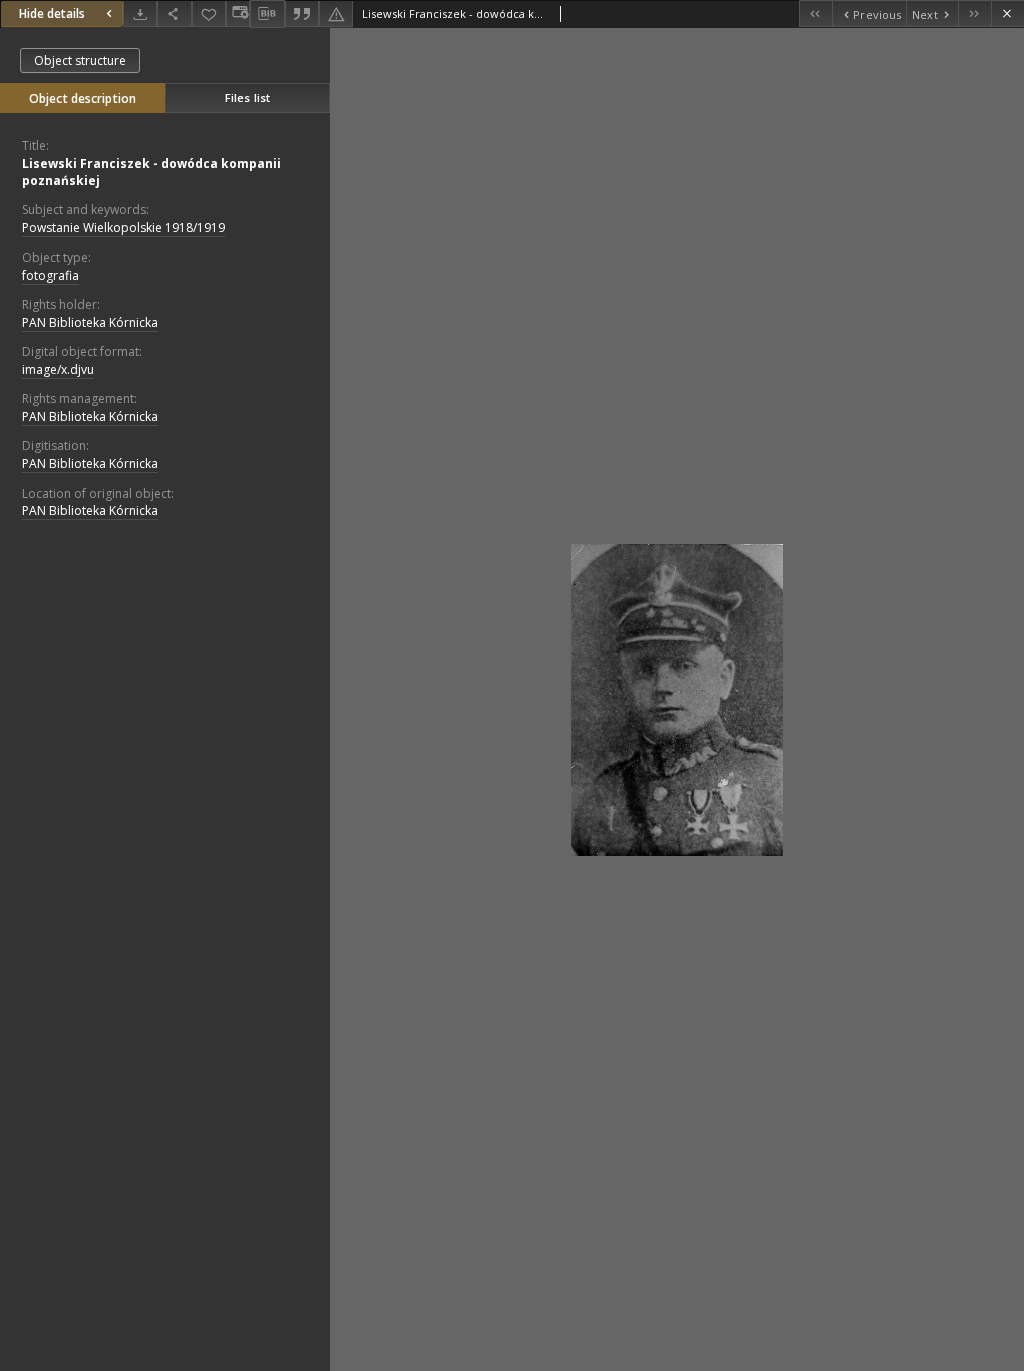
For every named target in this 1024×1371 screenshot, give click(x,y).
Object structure (80, 60)
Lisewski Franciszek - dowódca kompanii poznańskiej (151, 172)
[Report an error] (336, 13)
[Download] (140, 13)
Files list (247, 97)
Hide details (52, 13)
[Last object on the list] (974, 13)
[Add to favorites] (209, 13)
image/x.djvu (58, 369)
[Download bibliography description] (267, 14)
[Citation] (302, 13)
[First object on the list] (815, 13)
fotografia (50, 275)
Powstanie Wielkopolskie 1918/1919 (123, 227)
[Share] (174, 13)
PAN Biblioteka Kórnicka (90, 322)
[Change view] (238, 13)
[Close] (1007, 13)
